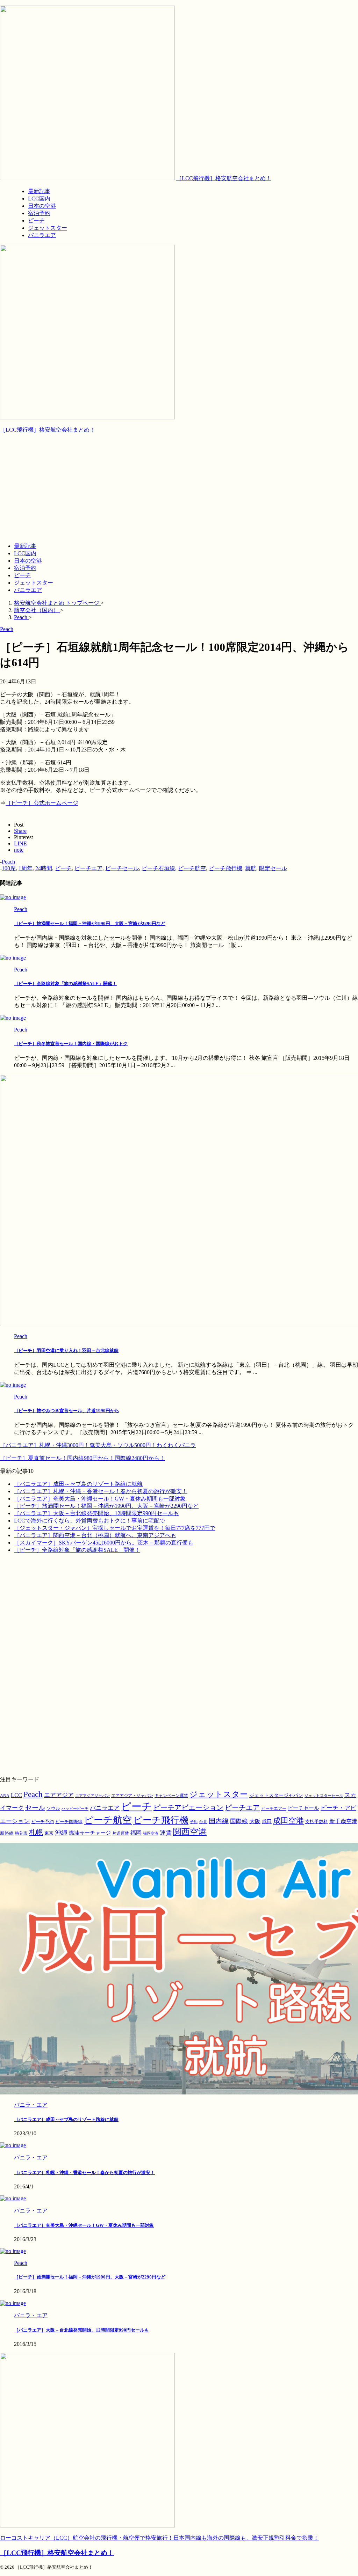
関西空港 (190, 1832)
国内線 (219, 1821)
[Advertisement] (179, 488)
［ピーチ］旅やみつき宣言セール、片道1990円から (67, 1411)
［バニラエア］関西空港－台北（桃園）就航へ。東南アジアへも (95, 1535)
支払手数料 (317, 1822)
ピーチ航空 (192, 868)
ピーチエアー (274, 1808)
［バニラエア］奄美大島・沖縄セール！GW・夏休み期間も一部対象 (100, 1499)
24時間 (44, 868)
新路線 (7, 1833)
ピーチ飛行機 (225, 868)
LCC (16, 1795)
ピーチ (22, 575)
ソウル (53, 1808)
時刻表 (21, 1833)
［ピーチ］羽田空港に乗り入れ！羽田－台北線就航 (66, 1351)
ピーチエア (88, 868)
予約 (194, 1822)
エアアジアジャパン (92, 1796)
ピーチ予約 (42, 1822)
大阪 (255, 1821)
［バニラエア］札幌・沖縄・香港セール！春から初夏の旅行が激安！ (101, 1491)
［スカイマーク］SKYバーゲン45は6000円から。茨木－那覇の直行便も (104, 1543)
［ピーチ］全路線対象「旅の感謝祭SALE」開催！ (65, 984)
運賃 (166, 1833)
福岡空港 (151, 1833)
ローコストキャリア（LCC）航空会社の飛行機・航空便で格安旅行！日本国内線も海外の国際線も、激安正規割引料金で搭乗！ (159, 2538)
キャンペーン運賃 (171, 1796)
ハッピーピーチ (75, 1809)
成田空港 (288, 1821)
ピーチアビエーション (188, 1807)
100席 (9, 868)
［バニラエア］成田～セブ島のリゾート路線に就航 (78, 1484)
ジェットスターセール (324, 1796)
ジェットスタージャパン (276, 1795)
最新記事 (25, 546)
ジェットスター (34, 583)
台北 (203, 1822)
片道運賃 (121, 1833)
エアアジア (59, 1795)
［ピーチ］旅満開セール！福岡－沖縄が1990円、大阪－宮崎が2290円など (90, 923)
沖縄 (61, 1833)
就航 (251, 868)
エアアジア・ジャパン (132, 1796)
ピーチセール (122, 868)
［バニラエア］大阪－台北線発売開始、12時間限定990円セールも (96, 1513)
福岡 (136, 1833)
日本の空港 (28, 561)
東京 (49, 1833)
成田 (267, 1821)
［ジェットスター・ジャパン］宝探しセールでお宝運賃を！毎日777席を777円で (115, 1528)
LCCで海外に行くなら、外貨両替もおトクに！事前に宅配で (89, 1521)
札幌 (36, 1832)
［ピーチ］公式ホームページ (42, 803)
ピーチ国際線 (69, 1822)
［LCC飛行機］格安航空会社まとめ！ (224, 178)
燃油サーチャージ (90, 1833)
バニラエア (28, 590)
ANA (5, 1796)
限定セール (273, 868)
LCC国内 (25, 553)
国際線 (239, 1821)
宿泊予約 (25, 568)
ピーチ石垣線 (158, 868)
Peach (8, 862)
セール (35, 1808)
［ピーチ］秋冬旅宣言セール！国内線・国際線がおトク (71, 1044)
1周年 (26, 868)
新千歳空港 (343, 1821)
